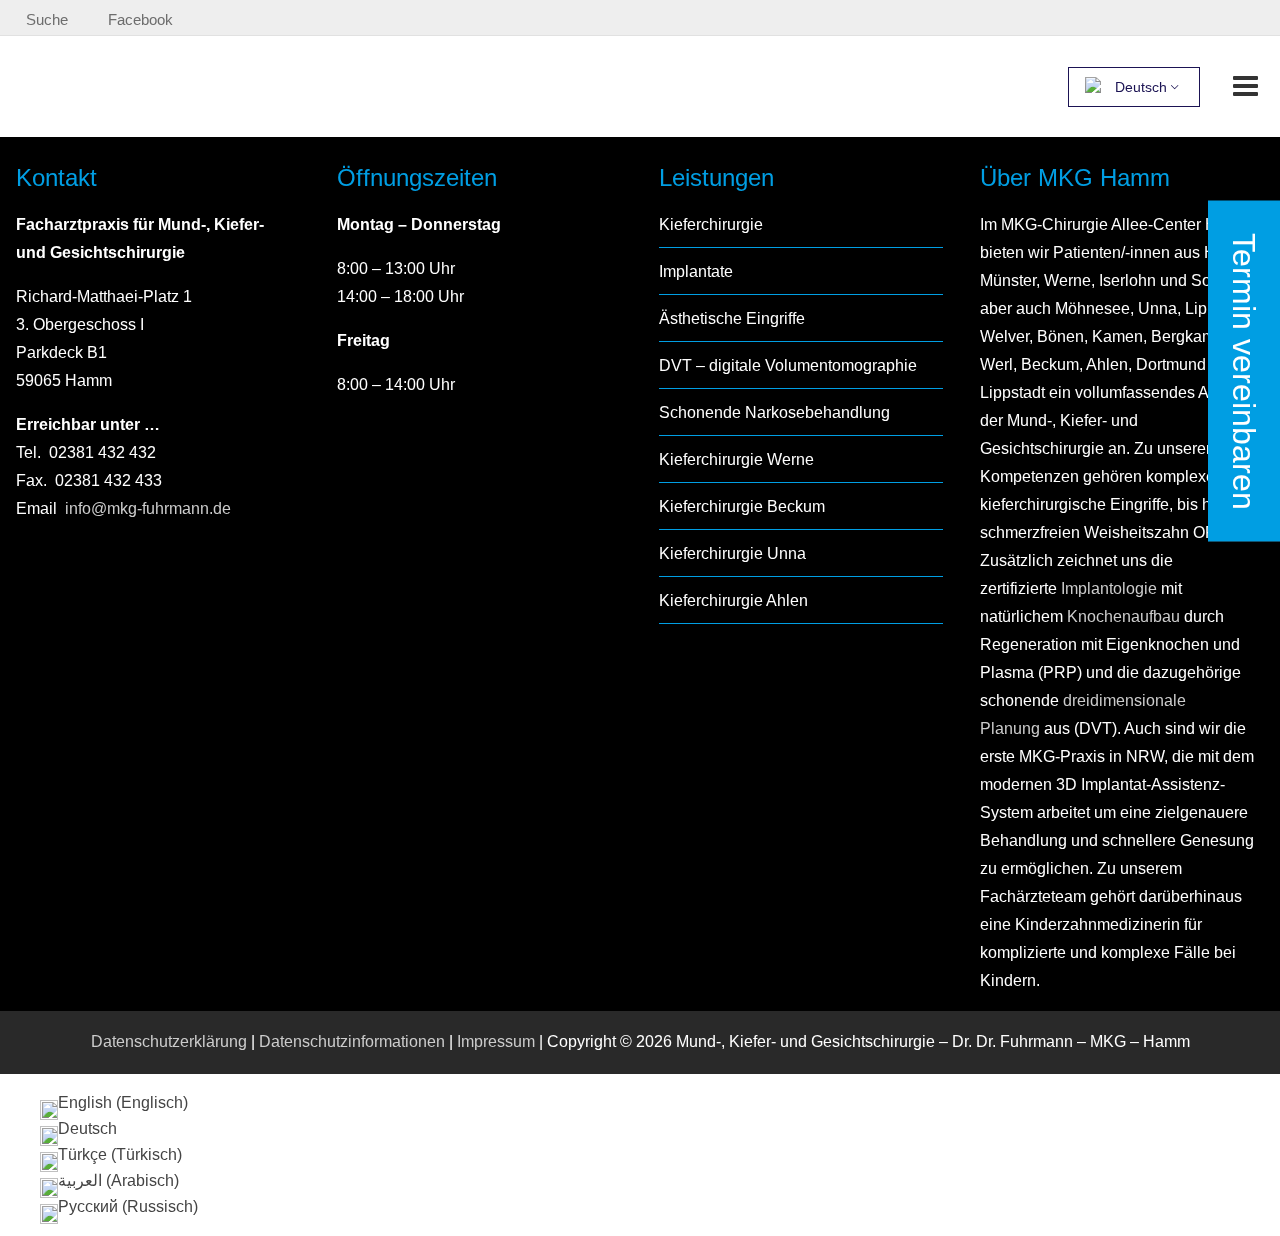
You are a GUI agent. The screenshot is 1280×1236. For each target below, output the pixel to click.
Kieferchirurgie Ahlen (733, 600)
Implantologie (1107, 588)
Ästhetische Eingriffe (732, 318)
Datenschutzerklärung (169, 1041)
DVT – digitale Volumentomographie (788, 365)
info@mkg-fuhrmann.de (148, 508)
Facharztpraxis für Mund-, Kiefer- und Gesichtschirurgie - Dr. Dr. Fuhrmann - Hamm (257, 85)
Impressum (496, 1041)
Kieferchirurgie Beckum (742, 506)
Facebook (140, 19)
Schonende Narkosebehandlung (774, 412)
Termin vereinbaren (1244, 370)
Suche (47, 19)
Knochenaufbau (1123, 616)
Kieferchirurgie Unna (732, 553)
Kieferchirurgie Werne (736, 459)
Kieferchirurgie (711, 224)
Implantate (696, 271)
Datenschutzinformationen (352, 1041)
